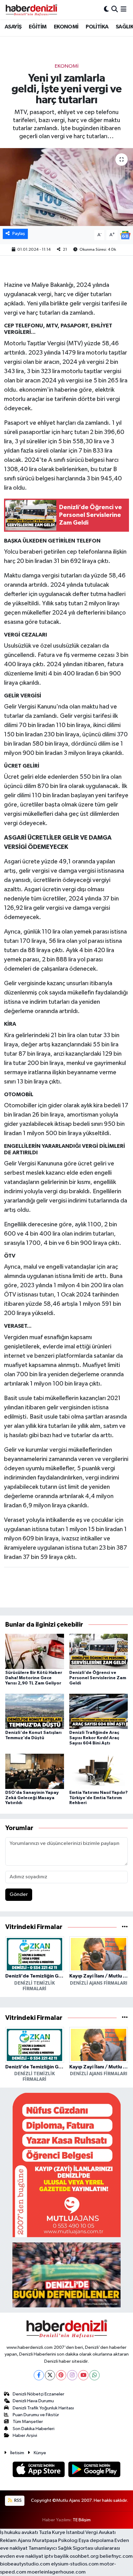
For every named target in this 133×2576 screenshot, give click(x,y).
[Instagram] (72, 2375)
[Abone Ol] (125, 235)
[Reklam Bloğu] (66, 2165)
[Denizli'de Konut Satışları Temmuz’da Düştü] (35, 1711)
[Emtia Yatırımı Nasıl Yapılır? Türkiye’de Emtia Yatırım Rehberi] (99, 1771)
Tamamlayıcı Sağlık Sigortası (61, 2548)
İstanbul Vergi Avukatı (91, 2533)
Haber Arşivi (25, 2435)
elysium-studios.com (75, 2564)
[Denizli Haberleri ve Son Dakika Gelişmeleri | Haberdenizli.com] (31, 10)
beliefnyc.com (116, 2556)
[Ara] (115, 9)
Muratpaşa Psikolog (55, 2541)
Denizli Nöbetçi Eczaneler (39, 2394)
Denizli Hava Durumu (33, 2401)
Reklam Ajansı (16, 2541)
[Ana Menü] (124, 9)
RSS (17, 2500)
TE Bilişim (82, 2520)
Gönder (19, 1895)
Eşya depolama (96, 2541)
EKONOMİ (66, 27)
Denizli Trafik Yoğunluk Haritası (43, 2408)
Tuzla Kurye (52, 2533)
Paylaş (19, 234)
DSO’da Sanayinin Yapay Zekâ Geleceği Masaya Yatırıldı (32, 1798)
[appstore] (39, 2471)
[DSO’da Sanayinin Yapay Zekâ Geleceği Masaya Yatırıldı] (35, 1771)
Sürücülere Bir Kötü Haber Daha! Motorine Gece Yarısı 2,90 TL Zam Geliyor (34, 1678)
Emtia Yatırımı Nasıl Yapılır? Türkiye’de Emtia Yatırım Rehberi (99, 1798)
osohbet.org (84, 2556)
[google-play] (94, 2471)
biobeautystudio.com (25, 2564)
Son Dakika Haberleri (34, 2429)
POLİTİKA (97, 27)
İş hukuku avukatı (19, 2533)
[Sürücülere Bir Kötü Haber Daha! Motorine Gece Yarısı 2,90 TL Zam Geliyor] (35, 1651)
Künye (40, 2453)
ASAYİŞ (13, 27)
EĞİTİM (38, 27)
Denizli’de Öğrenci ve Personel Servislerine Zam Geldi (98, 1678)
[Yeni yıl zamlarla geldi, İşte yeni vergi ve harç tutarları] (66, 187)
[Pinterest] (61, 2375)
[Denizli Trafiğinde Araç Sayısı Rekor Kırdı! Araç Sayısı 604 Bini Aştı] (99, 1711)
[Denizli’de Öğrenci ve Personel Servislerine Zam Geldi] (99, 1651)
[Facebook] (39, 2375)
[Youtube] (83, 2375)
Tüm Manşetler (28, 2422)
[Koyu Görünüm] (106, 9)
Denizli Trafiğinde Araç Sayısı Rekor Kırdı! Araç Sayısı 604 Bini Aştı (94, 1738)
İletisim (17, 2453)
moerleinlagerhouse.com (56, 2572)
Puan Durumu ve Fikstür (36, 2415)
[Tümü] (125, 1927)
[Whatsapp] (94, 2375)
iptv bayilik (56, 2556)
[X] (50, 2375)
